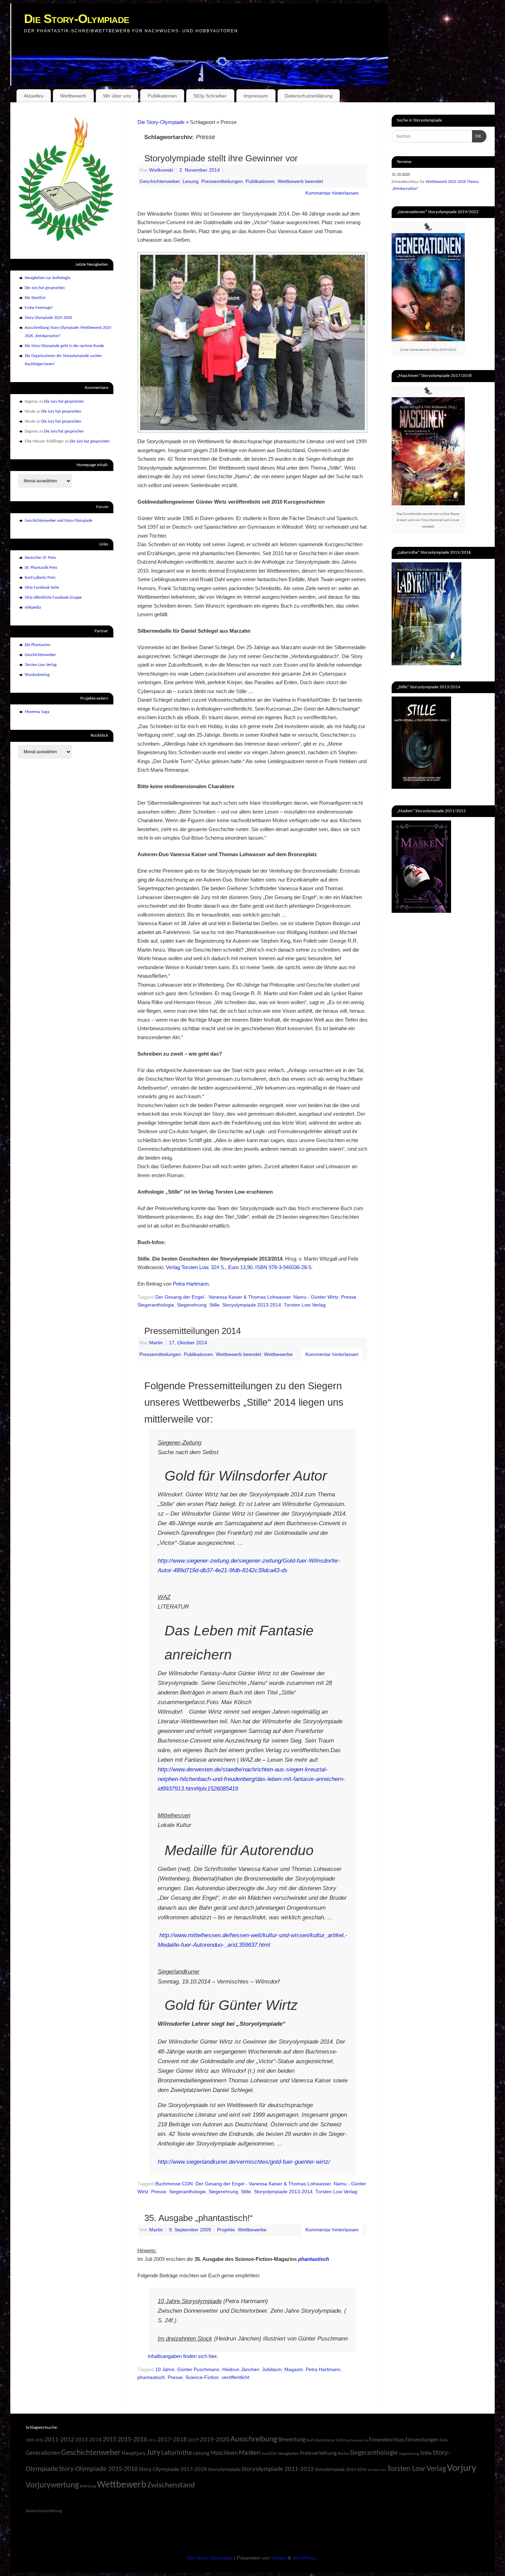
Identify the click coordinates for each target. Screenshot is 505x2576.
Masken (250, 2453)
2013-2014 (88, 2440)
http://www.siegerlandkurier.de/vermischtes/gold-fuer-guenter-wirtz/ (244, 2162)
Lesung (190, 181)
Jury (154, 2453)
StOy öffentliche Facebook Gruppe (53, 598)
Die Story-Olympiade (77, 19)
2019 (193, 2440)
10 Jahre (165, 2370)
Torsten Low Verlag (305, 1305)
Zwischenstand (171, 2486)
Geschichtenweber (160, 181)
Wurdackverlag (37, 675)
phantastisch (151, 2377)
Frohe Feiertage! (39, 308)
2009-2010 (35, 2440)
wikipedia (33, 608)
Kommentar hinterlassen (332, 193)
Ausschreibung (254, 2440)
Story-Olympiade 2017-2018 (173, 2469)
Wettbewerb (73, 96)
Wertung (88, 2486)
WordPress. (305, 2558)
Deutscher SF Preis (40, 558)
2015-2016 (132, 2440)
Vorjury (462, 2468)
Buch (311, 2440)
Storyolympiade (224, 2470)
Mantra (279, 2558)
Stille (214, 1305)
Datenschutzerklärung (309, 96)
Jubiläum (272, 2370)
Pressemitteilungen (222, 181)
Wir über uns (117, 96)
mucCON (269, 2454)
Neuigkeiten (288, 2454)
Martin (156, 1343)
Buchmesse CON (174, 2184)
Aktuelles (33, 96)
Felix (444, 2440)
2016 (152, 2441)
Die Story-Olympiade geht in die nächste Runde (64, 346)
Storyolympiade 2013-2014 (252, 1305)
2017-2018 (172, 2440)
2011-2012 (59, 2440)
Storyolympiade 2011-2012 (278, 2469)
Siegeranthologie (156, 1305)
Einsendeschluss (387, 2440)
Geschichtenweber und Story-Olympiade (59, 521)
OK (477, 136)
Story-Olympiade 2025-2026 (48, 318)
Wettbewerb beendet (300, 181)
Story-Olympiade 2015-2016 (98, 2469)
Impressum (256, 96)
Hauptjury (134, 2453)
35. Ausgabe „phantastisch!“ (199, 2218)
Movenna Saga (37, 712)
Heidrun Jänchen (241, 2370)
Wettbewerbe (278, 1354)
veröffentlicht (235, 2377)
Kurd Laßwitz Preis (40, 578)
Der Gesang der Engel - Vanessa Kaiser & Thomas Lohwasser (223, 1297)
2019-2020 (215, 2440)
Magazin (294, 2370)
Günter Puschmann (198, 2370)
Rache (343, 2454)
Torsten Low (377, 2470)
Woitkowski (161, 170)
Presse (349, 1297)
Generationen (43, 2453)
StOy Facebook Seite (42, 588)
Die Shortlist (35, 298)
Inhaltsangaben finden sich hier (182, 2356)
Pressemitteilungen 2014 (193, 1331)
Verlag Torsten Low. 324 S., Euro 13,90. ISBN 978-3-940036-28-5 (239, 1267)
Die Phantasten (37, 645)
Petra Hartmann (191, 1284)
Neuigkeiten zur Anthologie (48, 278)
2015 (110, 2440)
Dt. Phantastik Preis (41, 568)
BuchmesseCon (356, 2441)
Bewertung (292, 2440)
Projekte (226, 2230)
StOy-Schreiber (210, 96)
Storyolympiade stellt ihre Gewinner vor (221, 158)
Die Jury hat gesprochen (45, 288)
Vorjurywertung (52, 2485)
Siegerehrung (192, 1305)
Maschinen (224, 2453)
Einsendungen (422, 2440)
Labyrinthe (177, 2453)
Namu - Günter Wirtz (316, 1297)
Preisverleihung (318, 2453)
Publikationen (162, 96)
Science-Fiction (202, 2377)
